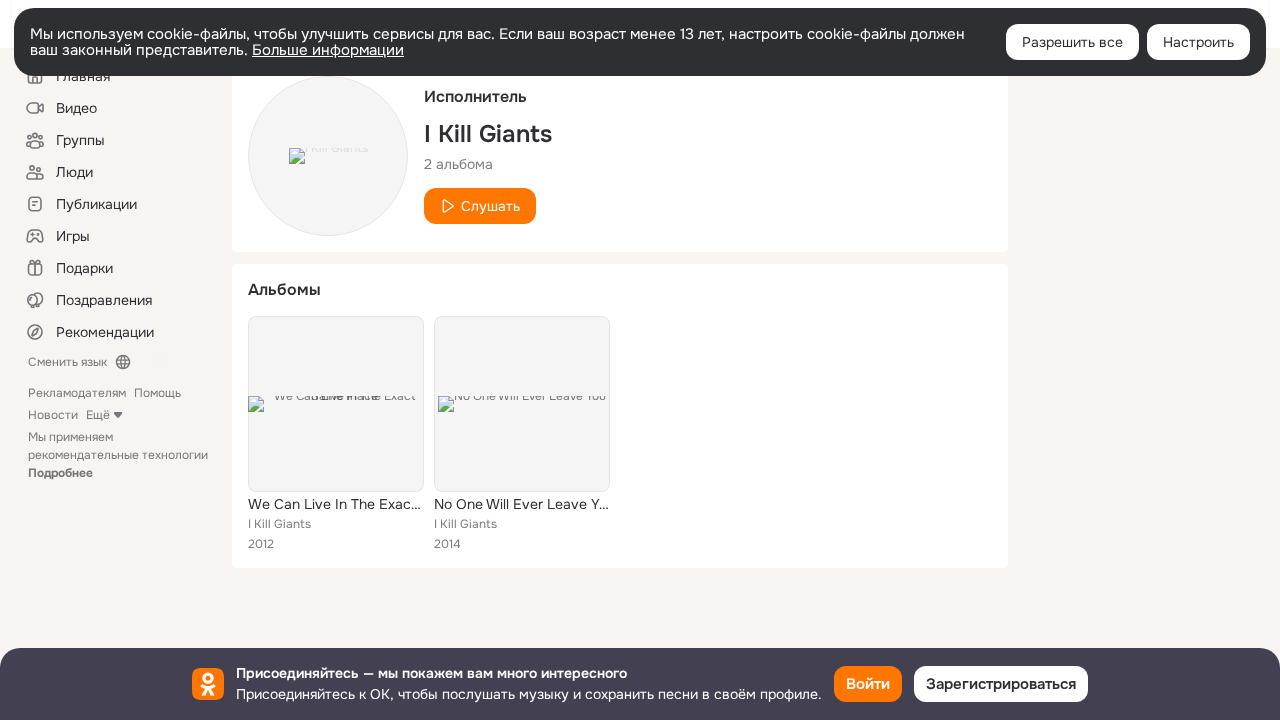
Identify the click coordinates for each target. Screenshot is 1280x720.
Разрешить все (1072, 42)
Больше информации (328, 50)
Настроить (1198, 42)
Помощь (157, 393)
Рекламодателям (77, 393)
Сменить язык (67, 362)
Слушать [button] (490, 206)
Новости (53, 415)
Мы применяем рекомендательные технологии (118, 455)
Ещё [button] (98, 415)
